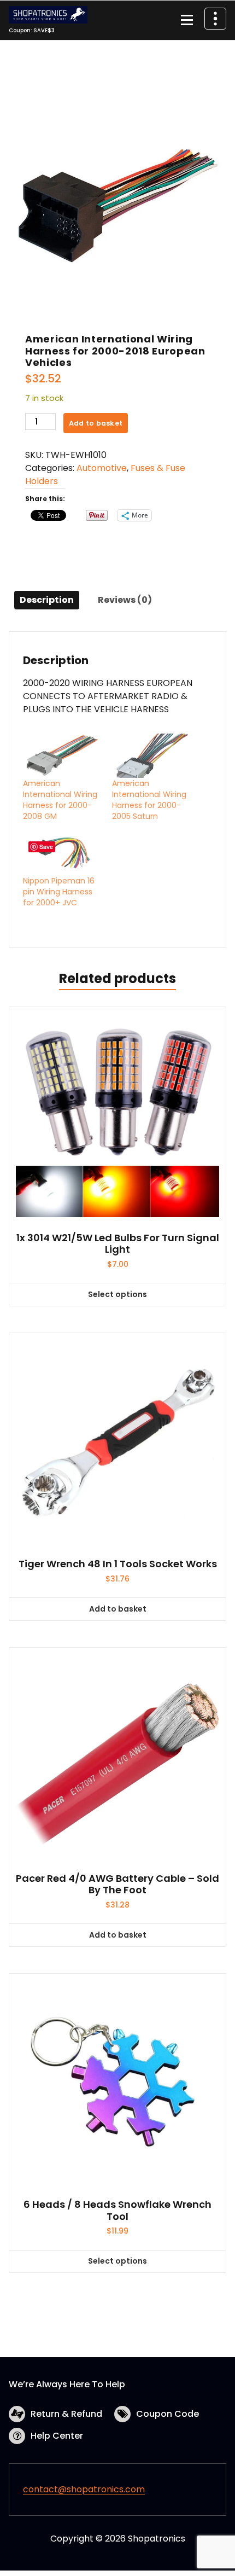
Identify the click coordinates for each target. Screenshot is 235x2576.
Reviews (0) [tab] (125, 600)
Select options (117, 1294)
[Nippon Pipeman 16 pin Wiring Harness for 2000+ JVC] (62, 853)
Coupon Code (168, 2414)
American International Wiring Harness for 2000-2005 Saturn (149, 800)
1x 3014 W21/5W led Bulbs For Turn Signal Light (118, 1244)
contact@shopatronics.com (84, 2489)
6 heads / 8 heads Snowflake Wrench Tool (117, 2210)
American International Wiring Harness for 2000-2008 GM (60, 800)
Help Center (57, 2436)
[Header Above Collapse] (215, 19)
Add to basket (96, 423)
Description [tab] (47, 600)
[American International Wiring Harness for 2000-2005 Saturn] (151, 756)
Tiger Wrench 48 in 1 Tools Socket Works (118, 1564)
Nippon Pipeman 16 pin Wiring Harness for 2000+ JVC (59, 892)
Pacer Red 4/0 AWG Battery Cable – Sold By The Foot (117, 1884)
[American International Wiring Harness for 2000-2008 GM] (62, 756)
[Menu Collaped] (187, 20)
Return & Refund (66, 2414)
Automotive (102, 468)
